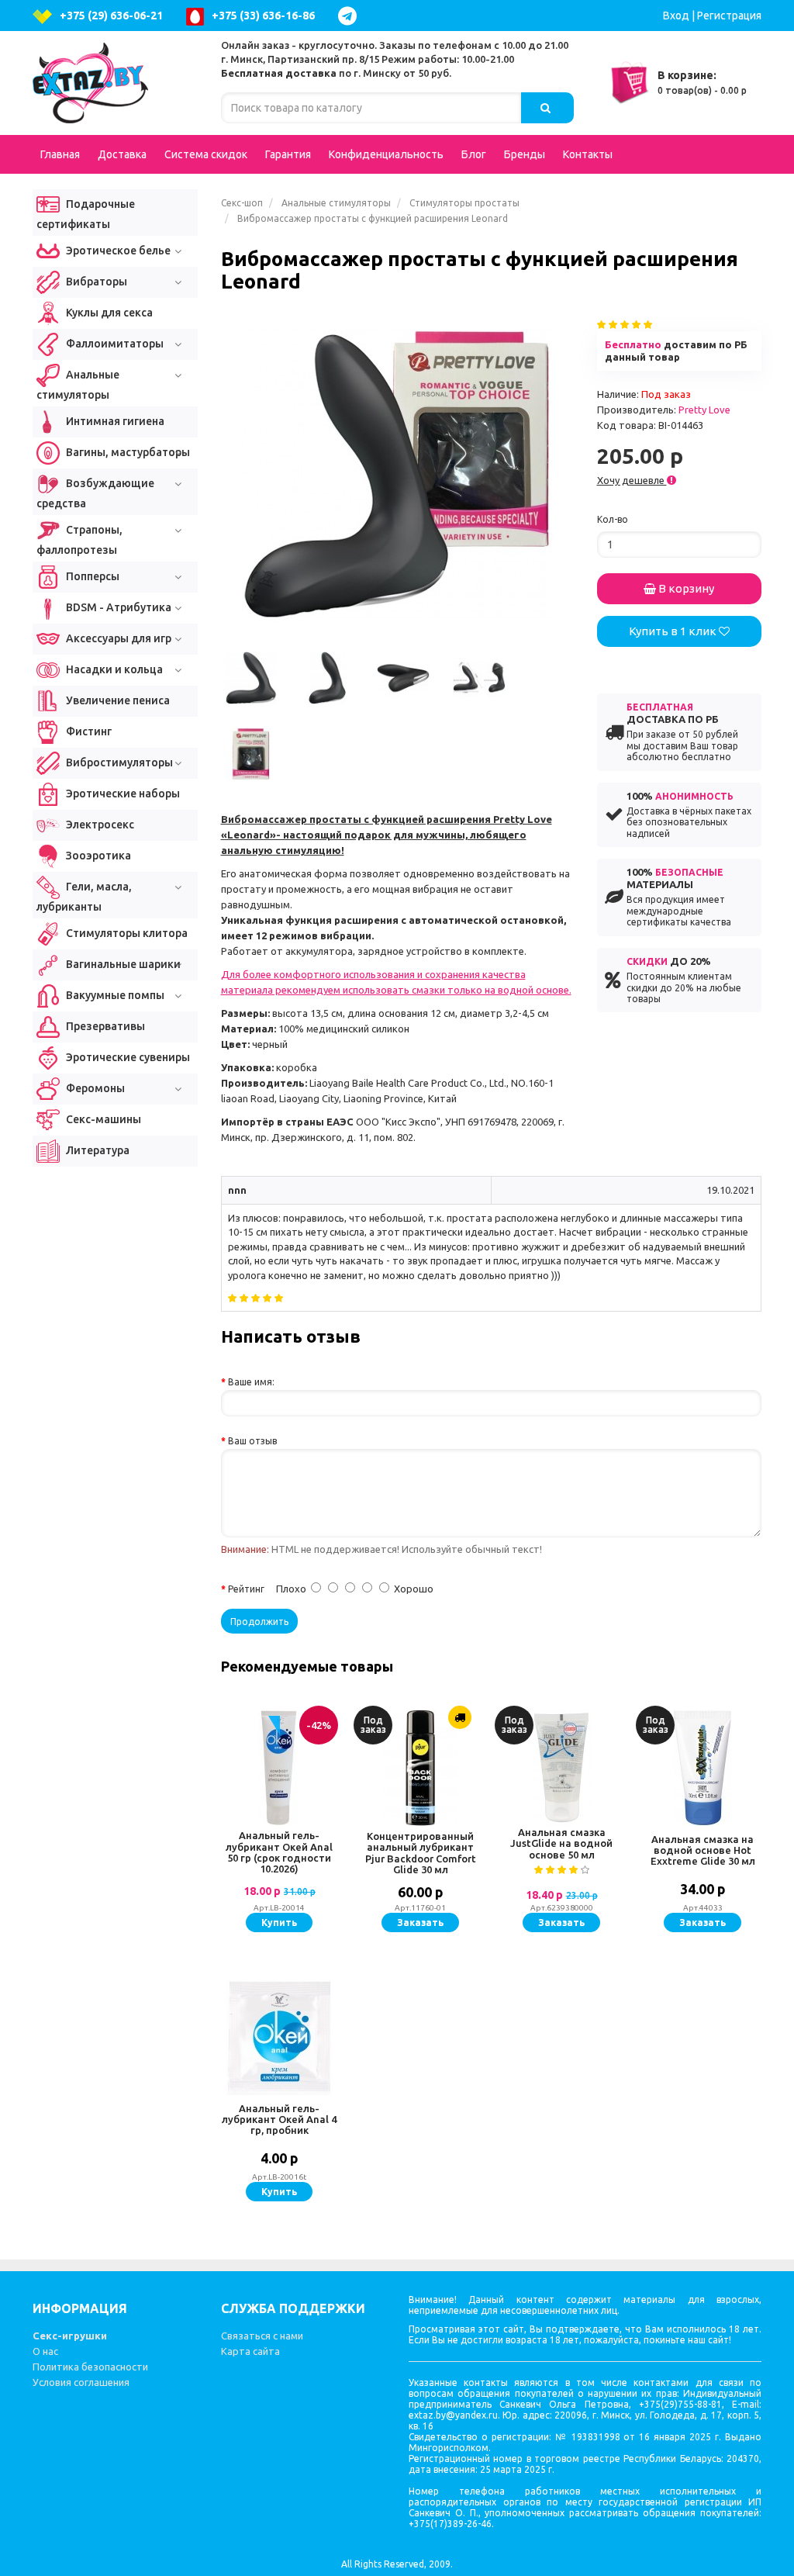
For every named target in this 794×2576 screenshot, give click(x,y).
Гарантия (288, 154)
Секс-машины (102, 1119)
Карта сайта (250, 2351)
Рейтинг (246, 1589)
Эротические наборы (122, 794)
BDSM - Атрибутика (117, 607)
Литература (97, 1150)
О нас (45, 2351)
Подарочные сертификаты (86, 214)
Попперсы (91, 576)
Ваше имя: (251, 1382)
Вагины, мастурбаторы (127, 452)
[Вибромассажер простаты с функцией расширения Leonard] (397, 474)
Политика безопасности (90, 2367)
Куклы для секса (108, 313)
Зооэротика (97, 856)
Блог (474, 154)
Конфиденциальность (386, 154)
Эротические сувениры (127, 1057)
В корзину (685, 588)
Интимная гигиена (114, 421)
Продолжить (259, 1622)
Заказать (420, 1922)
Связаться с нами (262, 2336)
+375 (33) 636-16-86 (263, 16)
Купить (279, 1922)
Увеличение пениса (117, 700)
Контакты (588, 154)
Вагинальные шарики (122, 964)
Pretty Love (704, 410)
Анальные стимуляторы (336, 203)
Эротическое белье (117, 251)
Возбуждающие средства (95, 493)
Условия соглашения (81, 2382)
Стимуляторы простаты (464, 203)
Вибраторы (95, 282)
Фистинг (88, 731)
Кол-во (613, 519)
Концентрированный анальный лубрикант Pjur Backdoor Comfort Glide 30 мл (421, 1853)
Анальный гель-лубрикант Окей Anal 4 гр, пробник (279, 2120)
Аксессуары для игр (117, 638)
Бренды (525, 154)
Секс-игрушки (70, 2336)
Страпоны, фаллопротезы (79, 540)
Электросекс (99, 825)
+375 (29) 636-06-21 (111, 16)
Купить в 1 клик (674, 631)
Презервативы (104, 1026)
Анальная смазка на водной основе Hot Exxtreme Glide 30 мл (703, 1850)
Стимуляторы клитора (126, 933)
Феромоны (94, 1088)
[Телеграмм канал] (351, 16)
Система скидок (206, 154)
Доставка (122, 154)
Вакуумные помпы (114, 995)
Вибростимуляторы (118, 762)
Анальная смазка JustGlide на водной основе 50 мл (561, 1843)
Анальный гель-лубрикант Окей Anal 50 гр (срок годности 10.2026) (279, 1852)
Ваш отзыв (252, 1441)
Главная (60, 154)
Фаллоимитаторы (114, 344)
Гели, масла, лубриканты (84, 897)
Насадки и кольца (113, 669)
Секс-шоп (242, 203)
